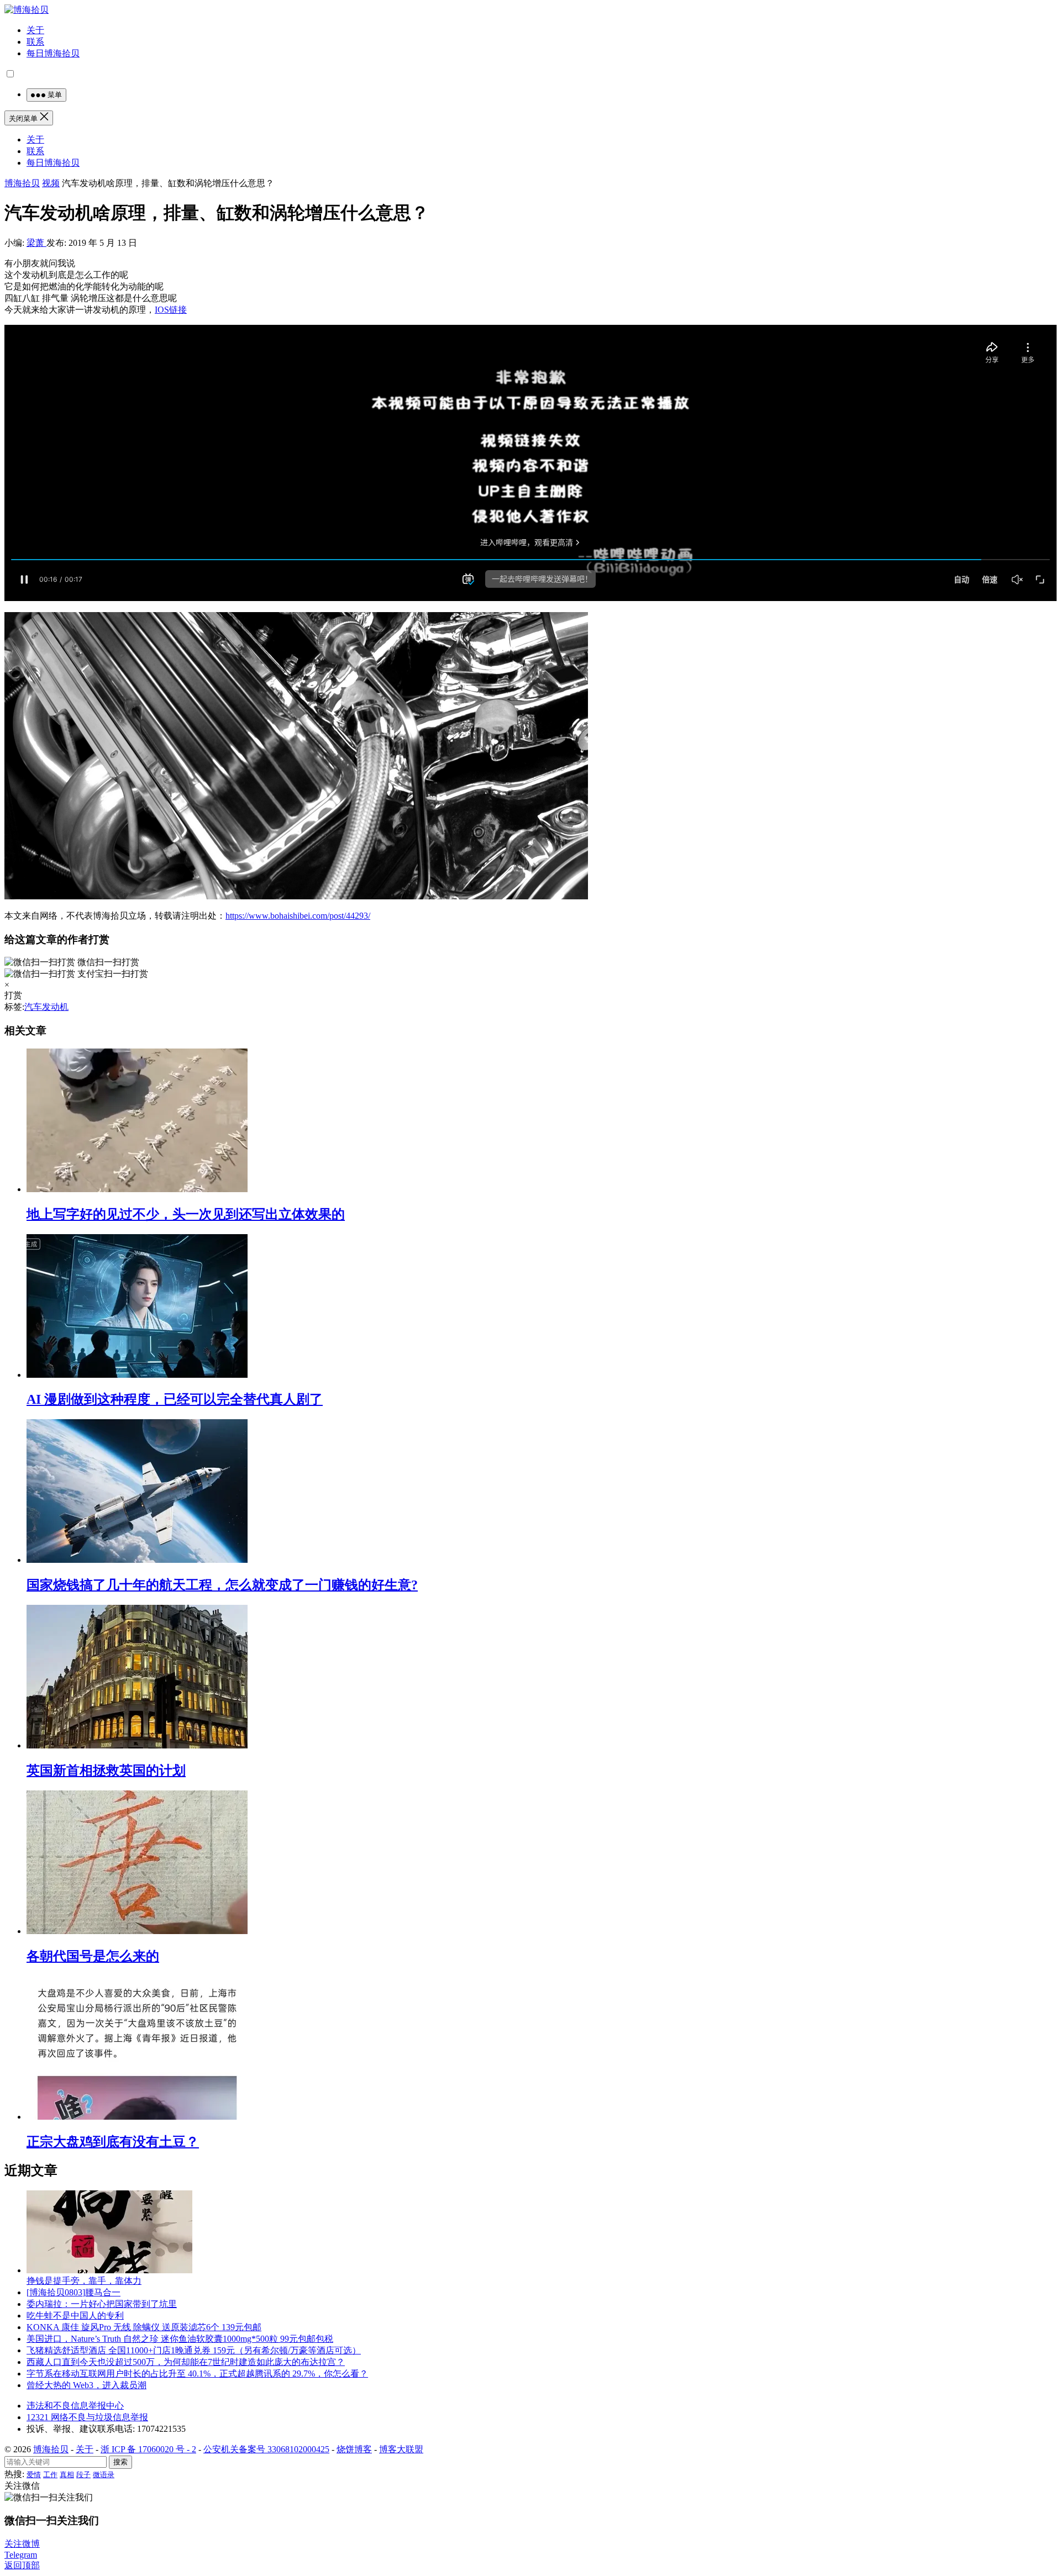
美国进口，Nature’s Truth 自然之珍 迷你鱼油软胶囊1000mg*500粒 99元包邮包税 (180, 2339)
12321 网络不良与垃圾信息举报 (87, 2417)
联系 (35, 42)
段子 (83, 2475)
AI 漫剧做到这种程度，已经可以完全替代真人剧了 (175, 1399)
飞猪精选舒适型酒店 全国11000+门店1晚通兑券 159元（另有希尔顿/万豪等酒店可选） (194, 2350)
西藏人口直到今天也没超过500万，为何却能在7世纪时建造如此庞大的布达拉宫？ (186, 2362)
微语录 (104, 2475)
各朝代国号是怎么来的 (93, 1956)
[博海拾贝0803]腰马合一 (73, 2292)
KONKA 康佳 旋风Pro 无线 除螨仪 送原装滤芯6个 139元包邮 (144, 2327)
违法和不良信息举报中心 (75, 2406)
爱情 (34, 2475)
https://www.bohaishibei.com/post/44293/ (298, 916)
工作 (50, 2475)
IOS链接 (171, 310)
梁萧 (36, 243)
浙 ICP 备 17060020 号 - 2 (148, 2449)
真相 (67, 2475)
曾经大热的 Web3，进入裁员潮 (86, 2385)
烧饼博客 (354, 2449)
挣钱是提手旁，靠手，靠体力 (84, 2281)
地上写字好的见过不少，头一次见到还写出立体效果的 (186, 1214)
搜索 (120, 2462)
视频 (51, 183)
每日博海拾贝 (53, 53)
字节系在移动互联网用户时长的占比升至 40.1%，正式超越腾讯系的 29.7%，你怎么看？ (197, 2374)
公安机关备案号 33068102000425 (266, 2449)
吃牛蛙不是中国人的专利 (75, 2316)
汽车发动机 (46, 1007)
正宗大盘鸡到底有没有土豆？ (113, 2142)
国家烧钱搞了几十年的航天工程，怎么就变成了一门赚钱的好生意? (222, 1585)
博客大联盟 (401, 2449)
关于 (35, 30)
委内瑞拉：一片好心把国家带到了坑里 (102, 2304)
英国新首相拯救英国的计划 (106, 1771)
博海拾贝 (22, 183)
